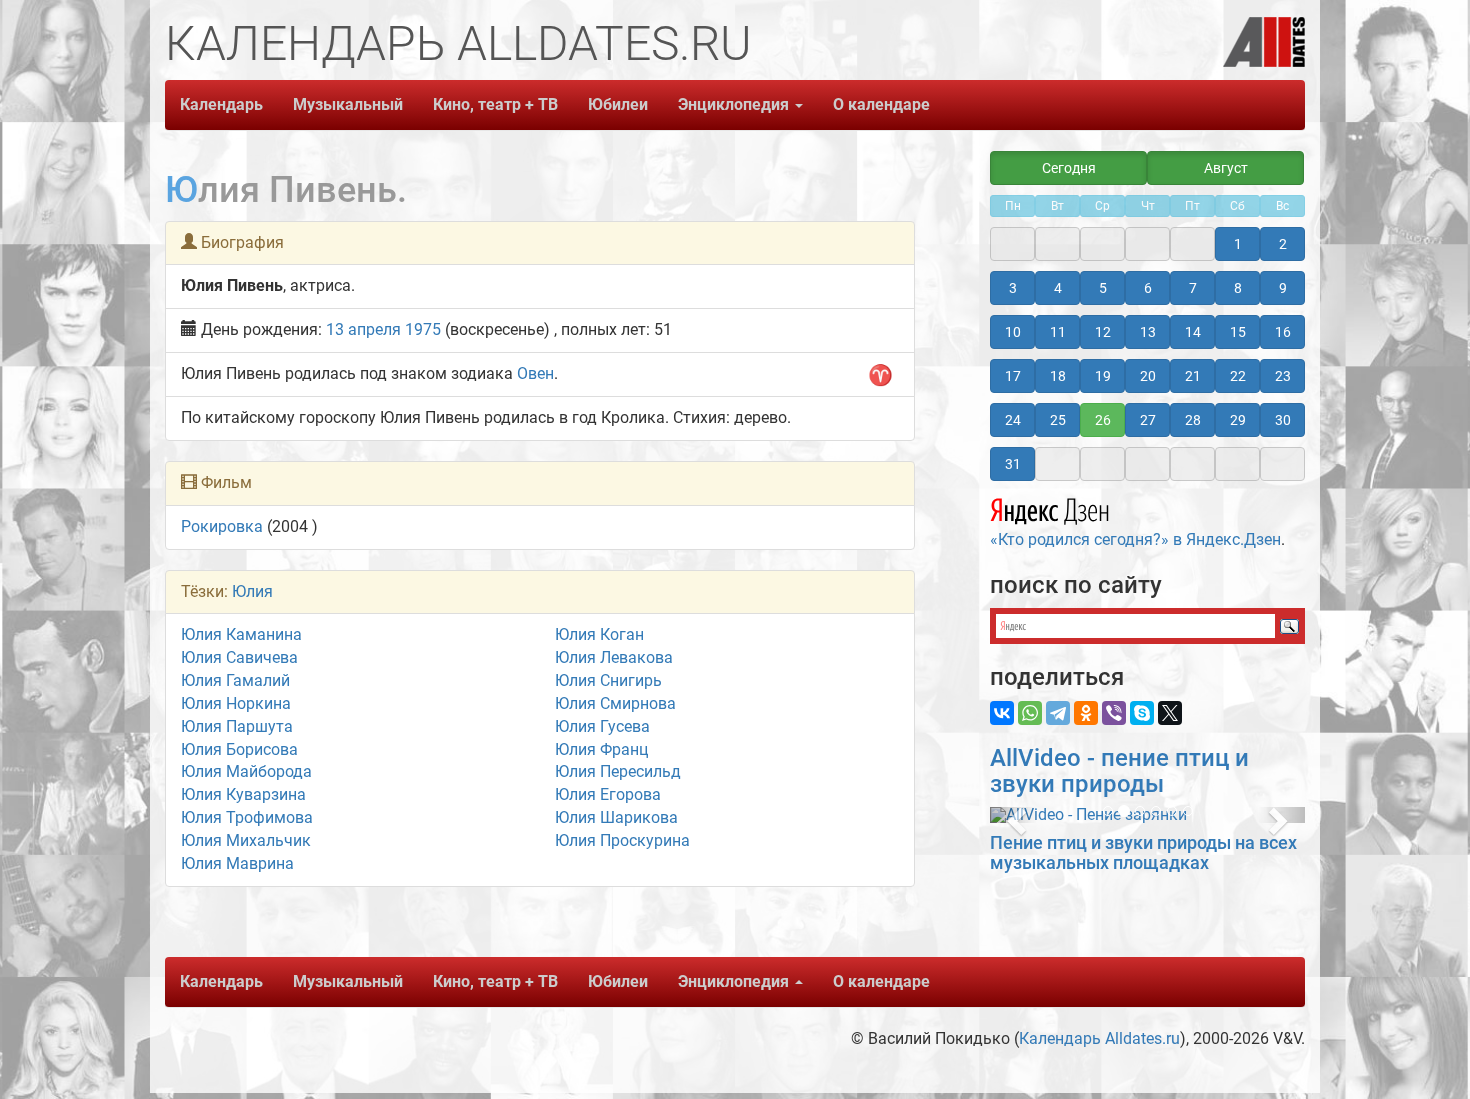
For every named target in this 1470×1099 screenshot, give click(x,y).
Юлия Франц (601, 749)
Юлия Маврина (237, 863)
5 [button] (1103, 288)
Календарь (221, 104)
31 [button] (1013, 464)
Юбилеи (618, 104)
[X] (1170, 713)
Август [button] (1226, 168)
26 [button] (1103, 420)
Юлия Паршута (237, 726)
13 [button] (1148, 332)
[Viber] (1114, 713)
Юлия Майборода (246, 771)
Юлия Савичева (239, 657)
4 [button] (1058, 288)
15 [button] (1238, 332)
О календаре (881, 104)
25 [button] (1058, 420)
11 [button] (1058, 332)
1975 (423, 329)
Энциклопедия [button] (735, 104)
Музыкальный (348, 104)
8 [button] (1238, 288)
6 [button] (1148, 288)
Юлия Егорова (608, 794)
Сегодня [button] (1069, 168)
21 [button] (1193, 376)
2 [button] (1283, 244)
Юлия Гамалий (235, 680)
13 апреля (363, 329)
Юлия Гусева (602, 726)
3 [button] (1013, 288)
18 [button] (1058, 376)
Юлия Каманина (241, 634)
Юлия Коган (599, 634)
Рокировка (222, 526)
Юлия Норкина (236, 703)
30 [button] (1283, 420)
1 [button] (1238, 244)
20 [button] (1148, 376)
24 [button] (1013, 420)
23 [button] (1283, 376)
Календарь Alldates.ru (1099, 1038)
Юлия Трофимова (247, 817)
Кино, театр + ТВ (495, 104)
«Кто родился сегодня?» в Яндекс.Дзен (1135, 539)
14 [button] (1193, 332)
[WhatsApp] (1030, 713)
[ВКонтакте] (1002, 713)
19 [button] (1103, 376)
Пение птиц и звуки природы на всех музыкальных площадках (1143, 852)
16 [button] (1283, 332)
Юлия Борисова (239, 749)
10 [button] (1013, 332)
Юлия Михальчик (246, 840)
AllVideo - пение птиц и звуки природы (1119, 771)
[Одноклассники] (1086, 713)
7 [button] (1193, 288)
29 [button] (1238, 420)
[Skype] (1142, 713)
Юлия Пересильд (618, 771)
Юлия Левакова (614, 657)
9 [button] (1283, 288)
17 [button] (1013, 376)
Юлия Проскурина (622, 840)
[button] (1013, 815)
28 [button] (1193, 420)
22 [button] (1238, 376)
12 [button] (1103, 332)
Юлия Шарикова (616, 817)
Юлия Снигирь (608, 680)
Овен (535, 373)
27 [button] (1148, 420)
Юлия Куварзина (243, 794)
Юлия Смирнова (615, 703)
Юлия (252, 591)
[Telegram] (1058, 713)
